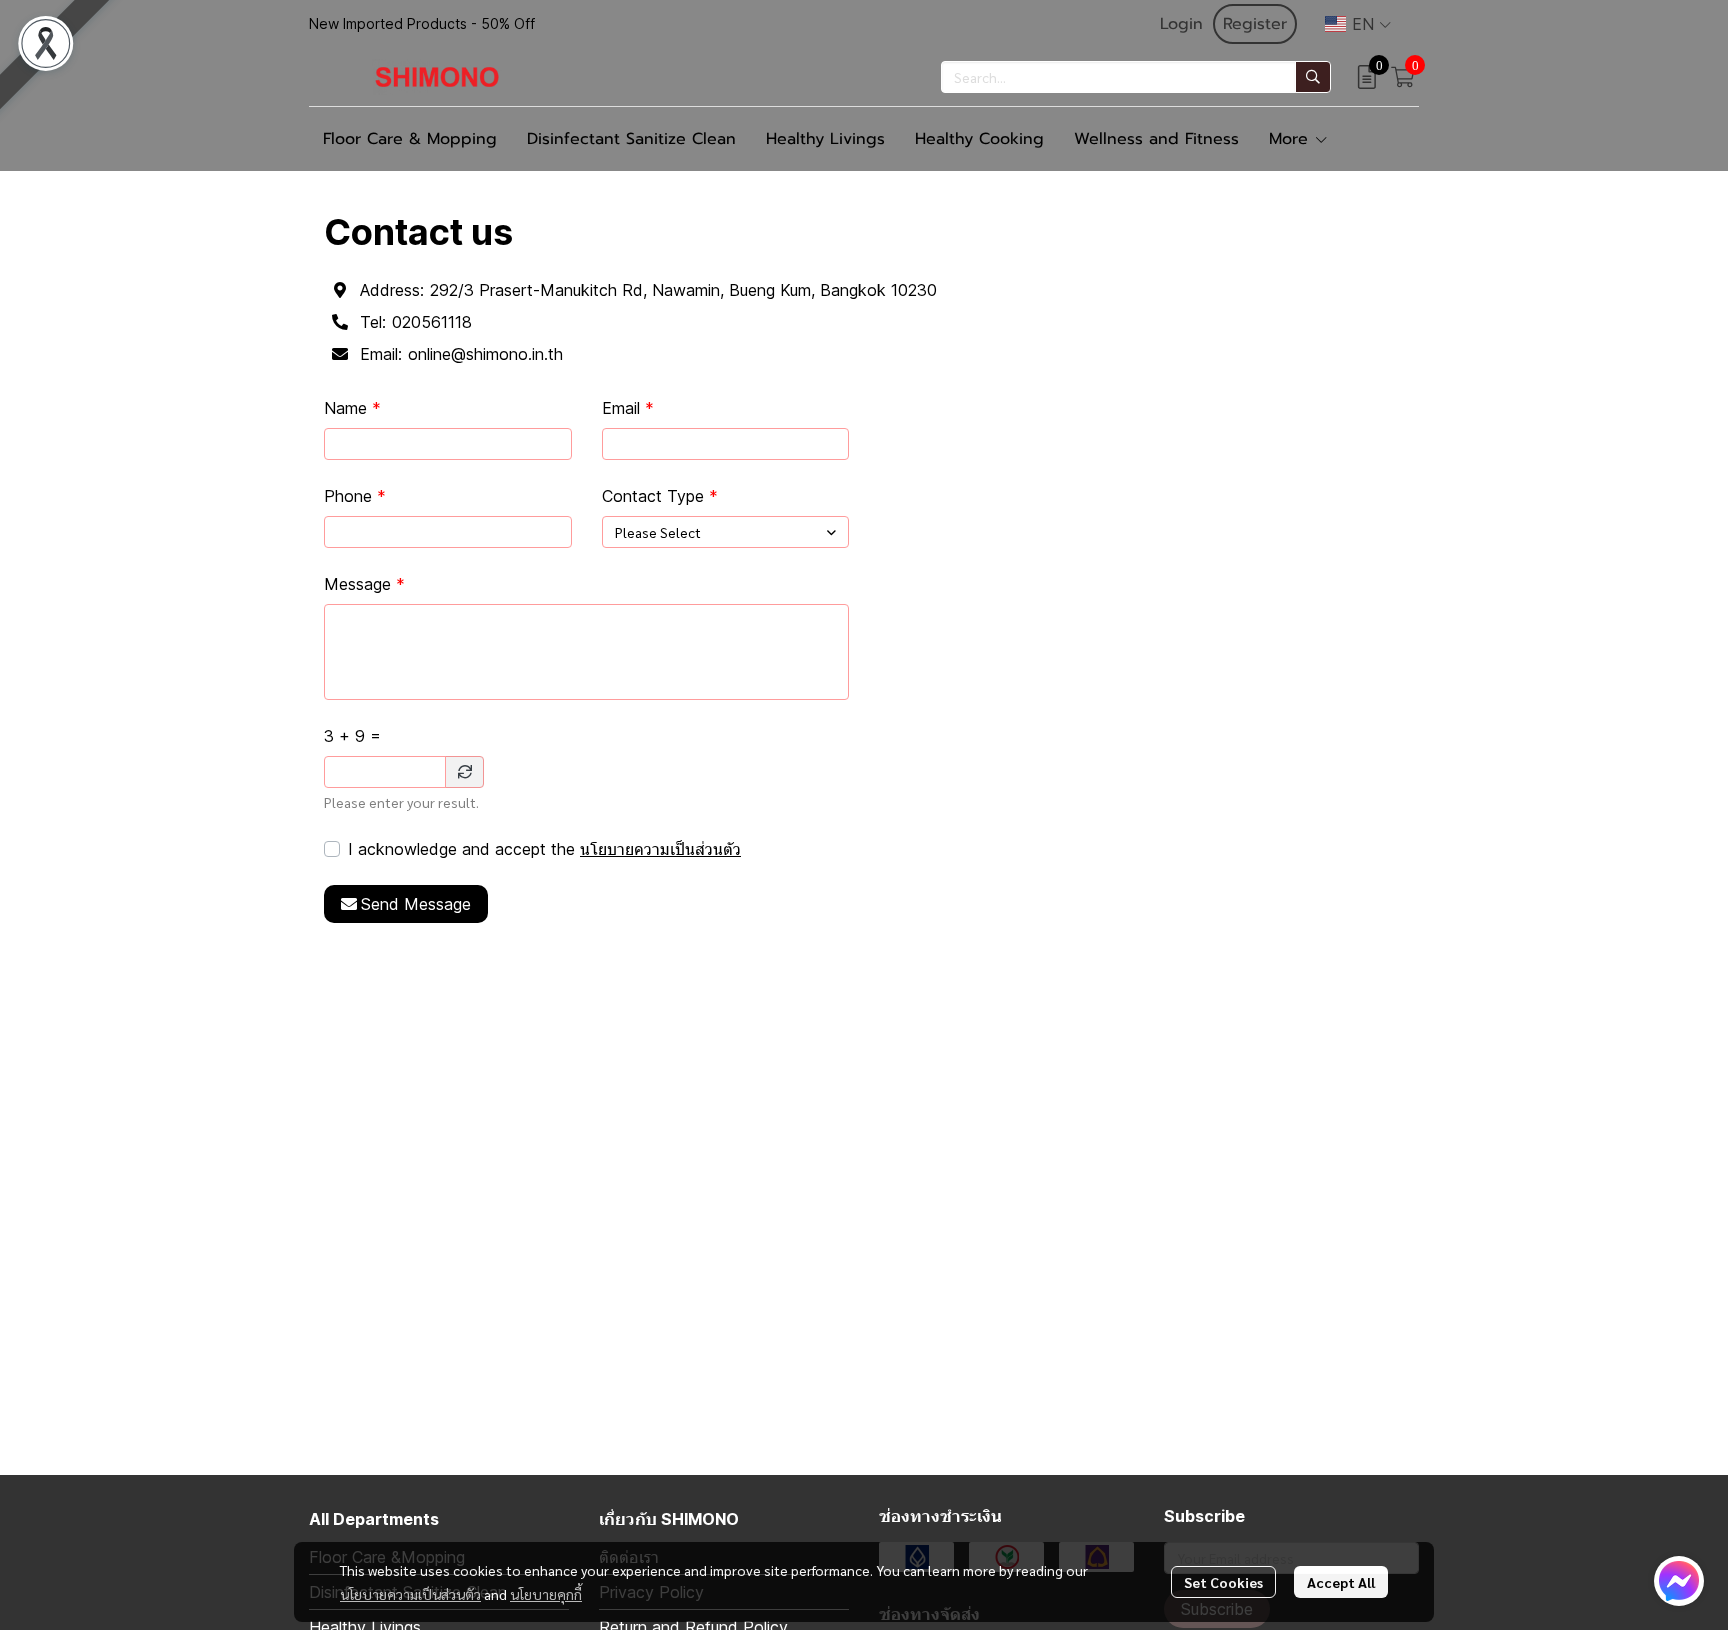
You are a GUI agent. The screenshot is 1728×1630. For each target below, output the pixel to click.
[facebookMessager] (1679, 1581)
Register (1255, 24)
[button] (1358, 24)
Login (1181, 24)
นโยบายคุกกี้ (546, 1594)
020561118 (432, 322)
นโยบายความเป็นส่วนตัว (660, 849)
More (1291, 139)
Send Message (416, 904)
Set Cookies (1223, 1582)
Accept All (1341, 1582)
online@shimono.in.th (485, 354)
